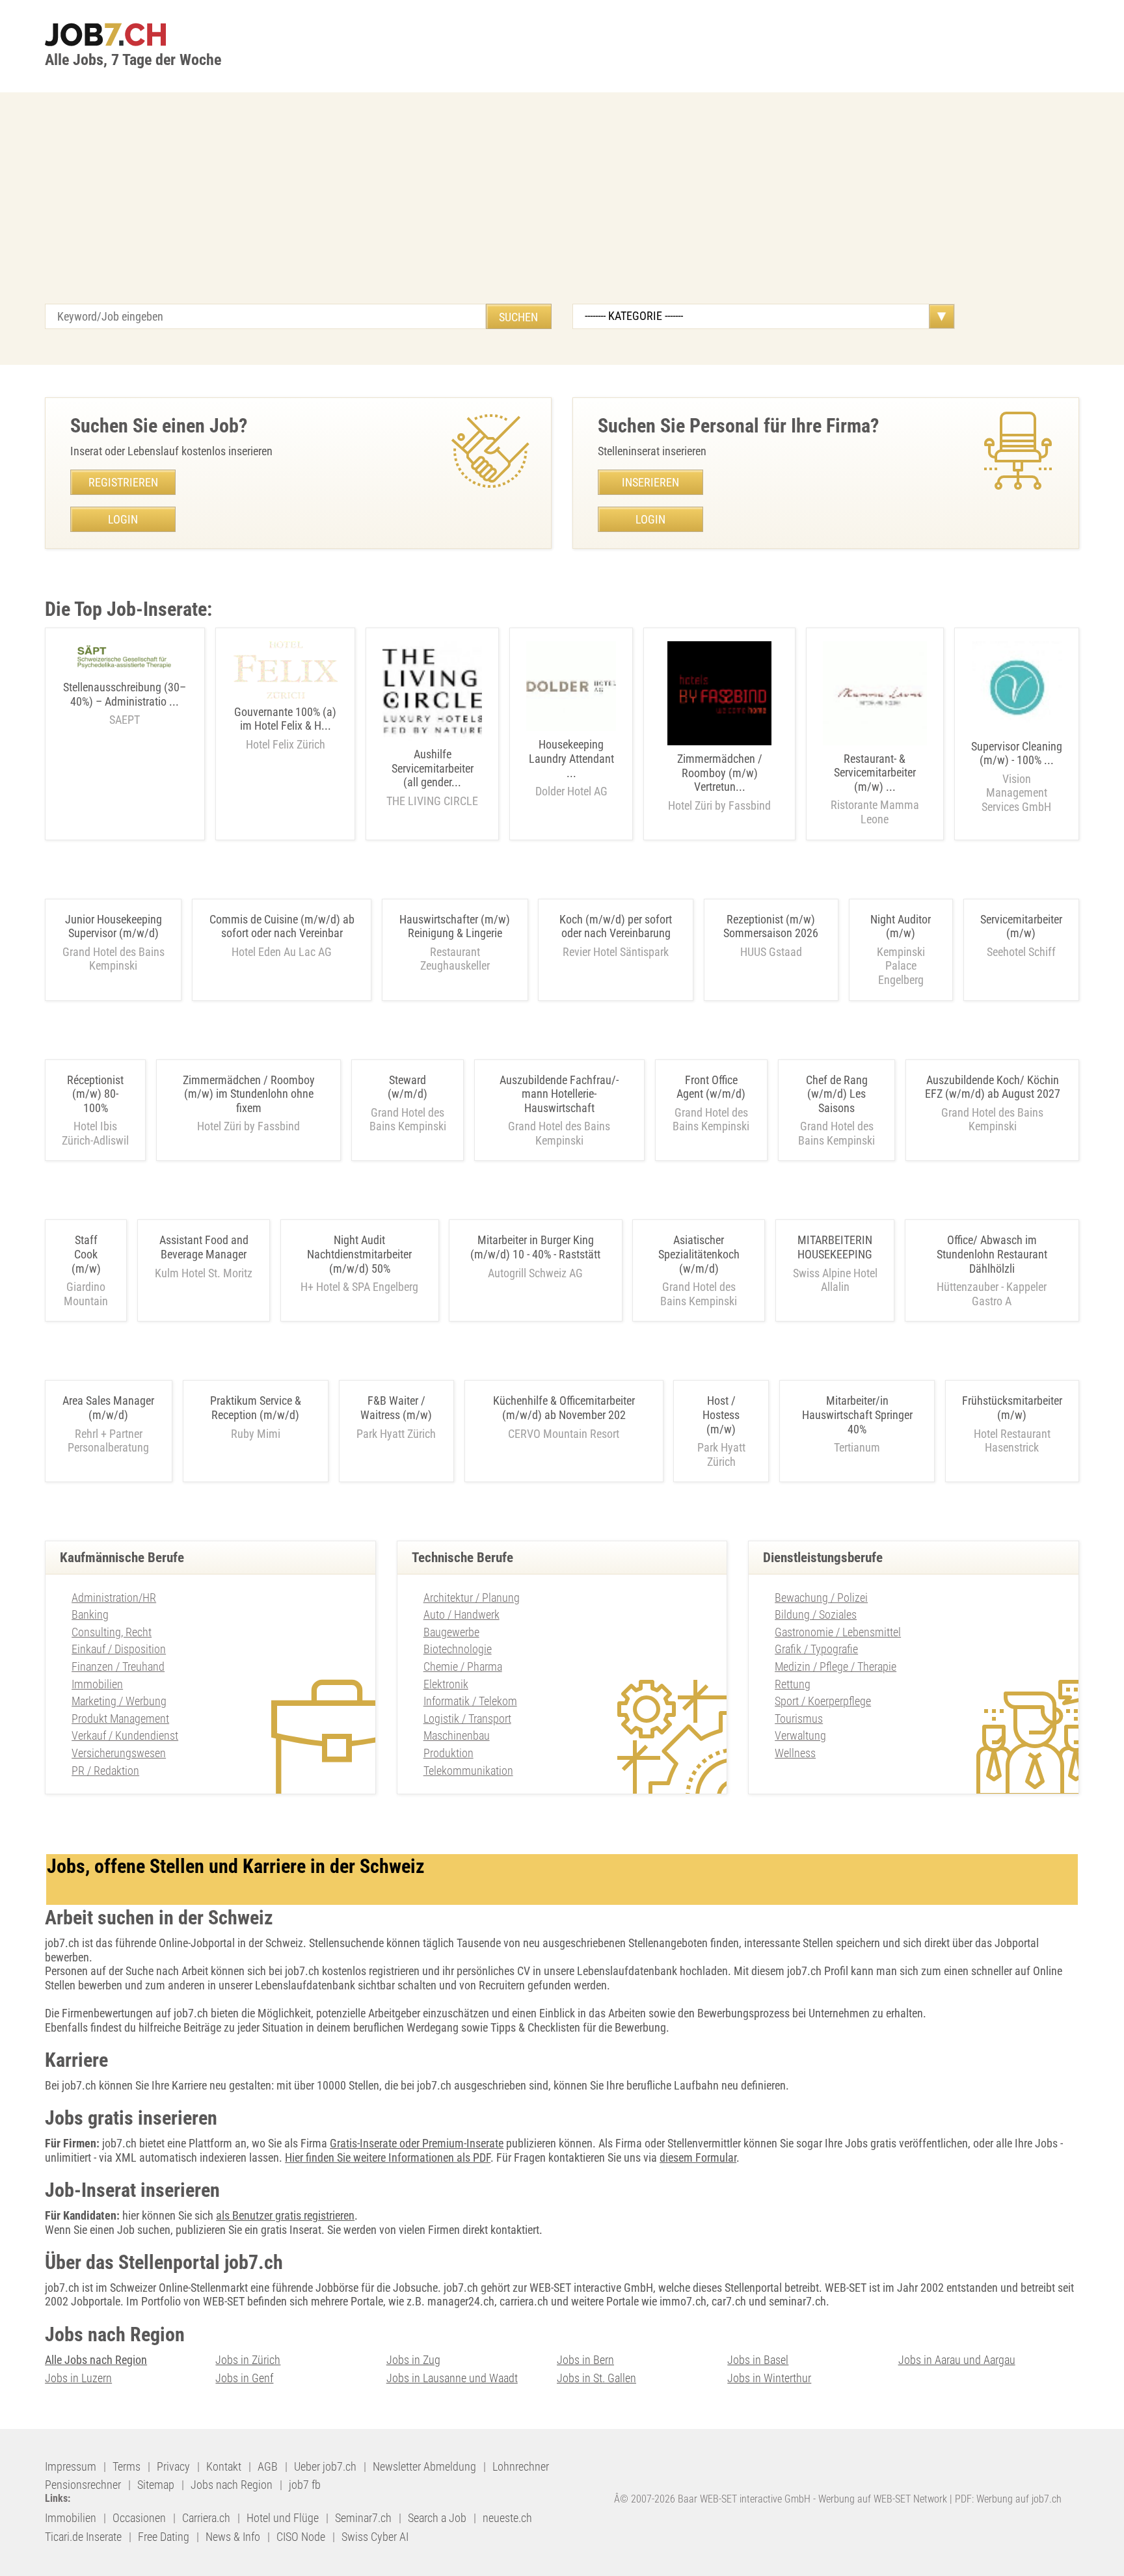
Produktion (448, 1753)
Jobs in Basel (758, 2360)
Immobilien (97, 1684)
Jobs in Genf (244, 2378)
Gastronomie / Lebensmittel (838, 1632)
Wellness (795, 1753)
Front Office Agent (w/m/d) (711, 1087)
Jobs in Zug (413, 2360)
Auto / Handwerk (462, 1614)
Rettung (793, 1684)
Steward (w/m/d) (408, 1087)
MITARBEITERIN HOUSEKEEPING (835, 1247)
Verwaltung (800, 1735)
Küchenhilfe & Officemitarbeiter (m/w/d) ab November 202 (564, 1408)
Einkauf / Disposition (119, 1649)
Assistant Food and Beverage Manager (204, 1247)
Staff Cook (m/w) (86, 1254)
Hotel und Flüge (283, 2518)
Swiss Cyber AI (375, 2537)
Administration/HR (114, 1598)
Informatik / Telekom (470, 1701)
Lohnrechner (521, 2466)
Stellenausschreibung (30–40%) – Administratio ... (125, 703)
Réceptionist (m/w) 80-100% (95, 1094)
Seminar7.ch (363, 2518)
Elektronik (446, 1684)
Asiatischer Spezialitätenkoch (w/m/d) (699, 1254)
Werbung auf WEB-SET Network (883, 2499)
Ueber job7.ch (325, 2466)
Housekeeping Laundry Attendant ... (571, 768)
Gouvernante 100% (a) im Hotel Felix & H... (285, 728)
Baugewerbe (451, 1632)
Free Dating (164, 2537)
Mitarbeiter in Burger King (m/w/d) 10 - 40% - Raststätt (535, 1247)
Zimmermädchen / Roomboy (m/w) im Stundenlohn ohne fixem (249, 1094)
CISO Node (301, 2537)
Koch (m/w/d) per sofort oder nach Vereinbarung (616, 926)
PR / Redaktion (105, 1771)
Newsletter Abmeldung (424, 2466)
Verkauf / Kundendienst (125, 1735)
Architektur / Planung (472, 1598)
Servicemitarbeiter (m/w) (1021, 926)
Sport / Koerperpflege (823, 1701)
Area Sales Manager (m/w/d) (108, 1408)
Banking (90, 1614)
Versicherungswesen (119, 1753)
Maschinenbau (457, 1735)
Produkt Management (120, 1719)
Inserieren (650, 482)
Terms (127, 2466)
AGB (268, 2466)
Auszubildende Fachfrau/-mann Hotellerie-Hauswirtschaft (559, 1094)
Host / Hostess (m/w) (721, 1414)
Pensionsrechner (83, 2485)
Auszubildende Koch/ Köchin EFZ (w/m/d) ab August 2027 (993, 1087)
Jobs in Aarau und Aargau (957, 2360)
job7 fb (305, 2485)
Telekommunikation (468, 1771)
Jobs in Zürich (248, 2360)
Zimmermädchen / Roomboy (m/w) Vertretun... (719, 782)
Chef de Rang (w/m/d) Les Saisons (837, 1094)
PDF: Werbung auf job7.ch (1008, 2499)
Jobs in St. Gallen (596, 2378)
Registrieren (123, 482)
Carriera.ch (206, 2518)
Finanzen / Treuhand (118, 1666)
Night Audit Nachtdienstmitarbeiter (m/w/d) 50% (359, 1254)
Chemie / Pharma (463, 1666)
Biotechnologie (458, 1649)
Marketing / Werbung (119, 1701)
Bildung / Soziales (816, 1614)
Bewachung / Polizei (821, 1598)
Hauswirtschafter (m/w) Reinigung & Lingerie (455, 926)
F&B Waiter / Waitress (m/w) (396, 1408)
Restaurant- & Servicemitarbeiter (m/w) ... (875, 789)
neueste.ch (507, 2518)
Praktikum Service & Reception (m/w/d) (256, 1408)
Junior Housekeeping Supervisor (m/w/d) (114, 926)
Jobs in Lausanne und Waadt (452, 2378)
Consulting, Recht (112, 1632)
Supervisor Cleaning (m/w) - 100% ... (1017, 777)
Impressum (71, 2466)
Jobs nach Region (232, 2485)
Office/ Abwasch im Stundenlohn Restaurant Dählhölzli (992, 1254)
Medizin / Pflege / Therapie (836, 1666)
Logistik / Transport (467, 1719)
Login (123, 519)
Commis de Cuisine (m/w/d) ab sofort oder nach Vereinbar (282, 926)
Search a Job (437, 2518)
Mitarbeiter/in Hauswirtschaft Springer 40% (857, 1414)
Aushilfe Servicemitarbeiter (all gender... (432, 777)
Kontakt (224, 2466)
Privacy (173, 2466)
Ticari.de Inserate (83, 2537)
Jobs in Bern (585, 2360)
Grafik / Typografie (816, 1649)
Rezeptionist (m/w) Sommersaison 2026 (771, 926)
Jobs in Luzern (78, 2378)
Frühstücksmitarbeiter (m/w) (1012, 1408)
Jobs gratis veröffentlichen (906, 2143)
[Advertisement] (562, 206)
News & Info (233, 2537)
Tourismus (799, 1719)
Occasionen (139, 2518)
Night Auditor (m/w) (901, 926)
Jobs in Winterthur (769, 2378)
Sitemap (156, 2485)
